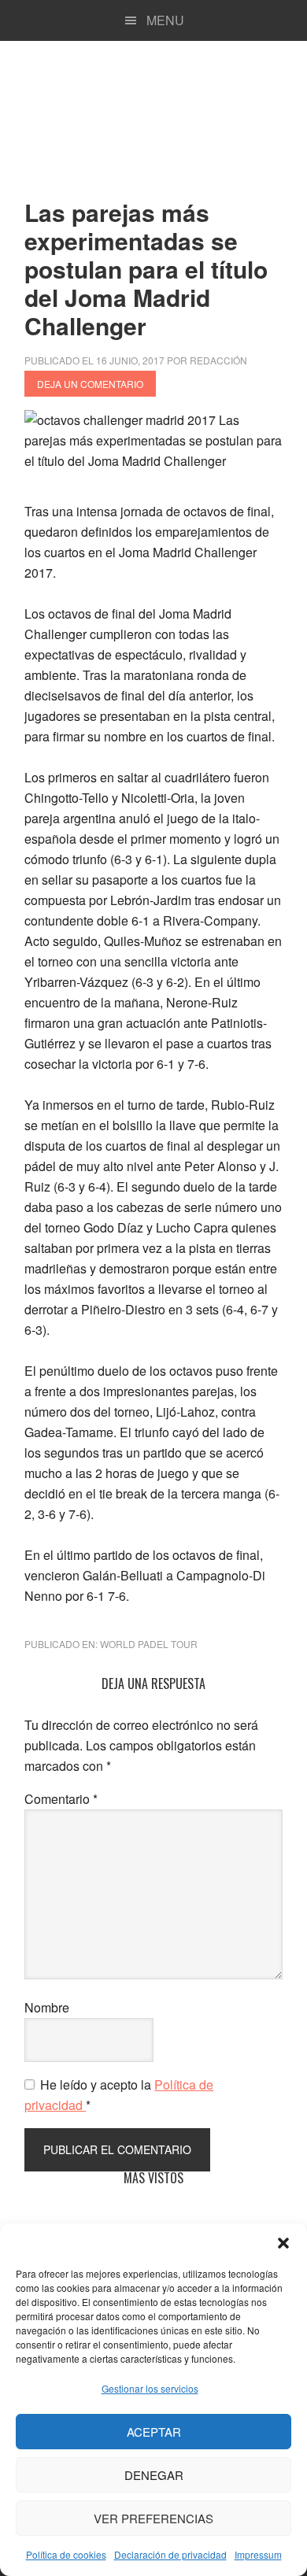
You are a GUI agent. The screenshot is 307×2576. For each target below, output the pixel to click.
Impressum (258, 2554)
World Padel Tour (149, 1644)
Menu (165, 20)
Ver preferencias (153, 2518)
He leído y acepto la (119, 2095)
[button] (283, 2243)
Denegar (154, 2475)
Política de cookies (66, 2554)
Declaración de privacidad (170, 2554)
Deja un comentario (90, 384)
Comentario (61, 1799)
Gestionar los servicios (150, 2388)
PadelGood (153, 113)
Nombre (47, 2007)
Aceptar (154, 2432)
